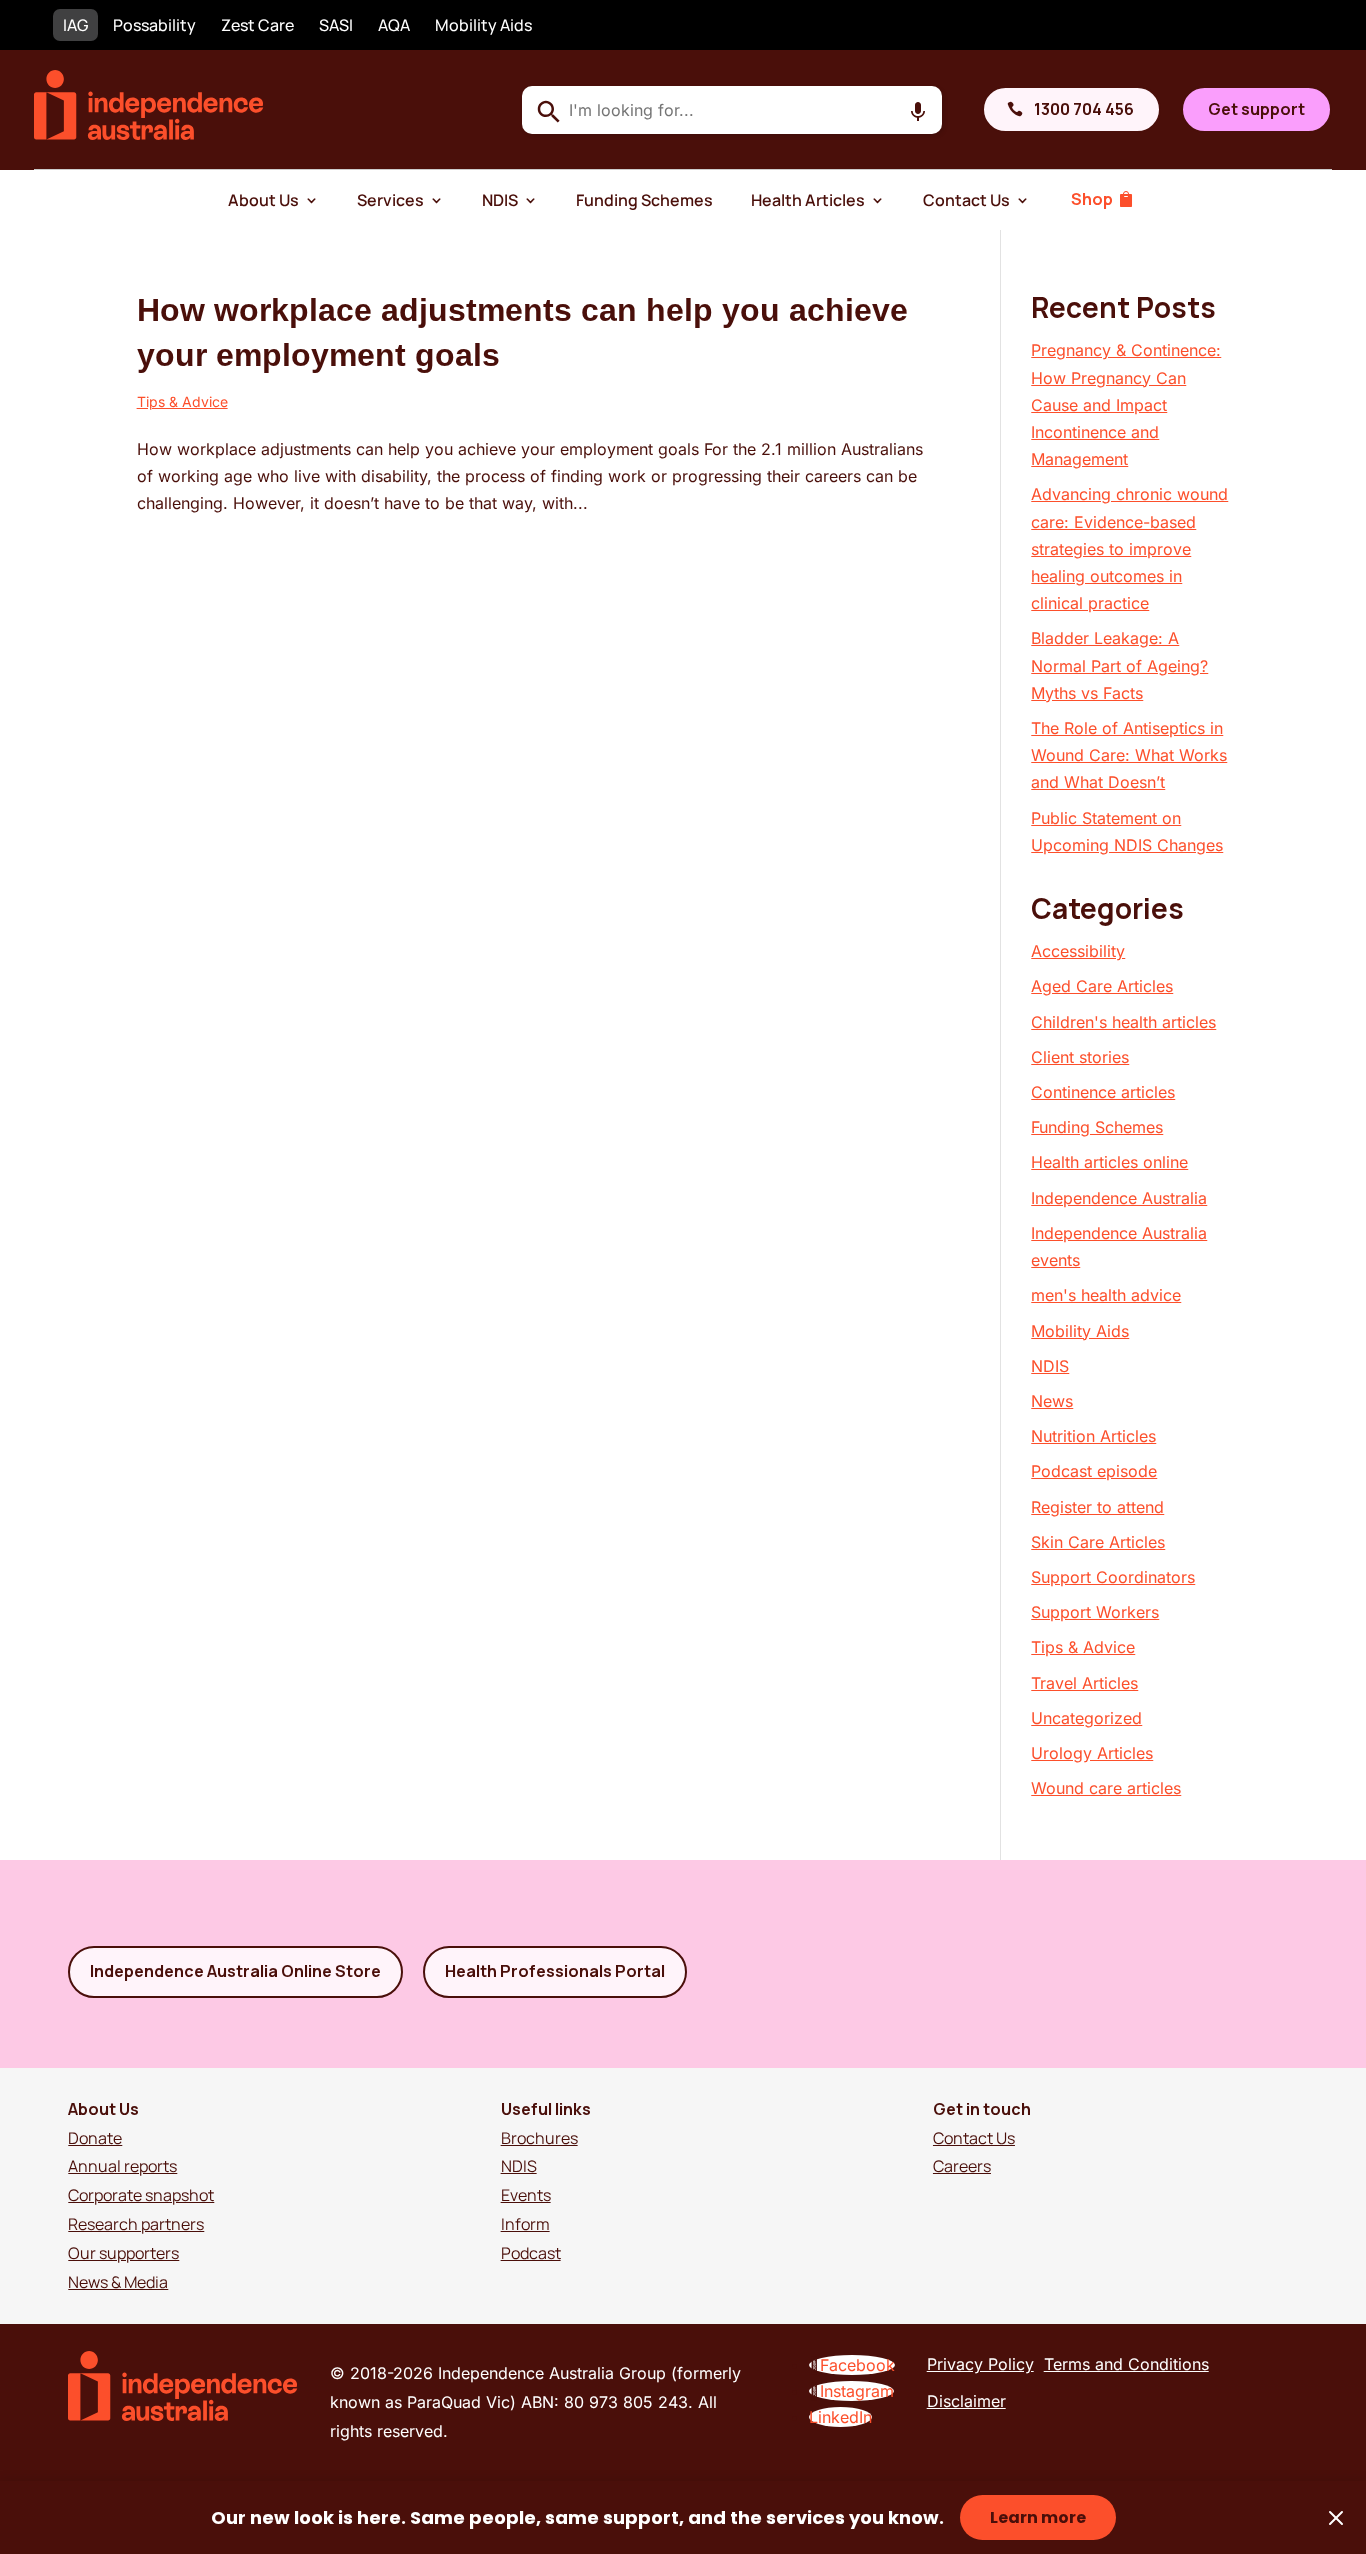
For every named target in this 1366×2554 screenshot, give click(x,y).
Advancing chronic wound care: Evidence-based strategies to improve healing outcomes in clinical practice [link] (1129, 548)
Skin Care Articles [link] (1098, 1542)
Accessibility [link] (1078, 951)
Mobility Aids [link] (483, 25)
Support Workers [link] (1095, 1612)
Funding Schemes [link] (644, 200)
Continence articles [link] (1103, 1092)
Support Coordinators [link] (1113, 1577)
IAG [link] (75, 25)
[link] (149, 134)
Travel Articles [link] (1084, 1683)
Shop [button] (1092, 199)
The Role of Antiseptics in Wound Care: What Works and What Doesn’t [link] (1129, 755)
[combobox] (732, 110)
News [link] (1052, 1401)
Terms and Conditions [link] (1126, 2364)
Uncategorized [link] (1086, 1718)
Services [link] (390, 200)
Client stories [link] (1080, 1057)
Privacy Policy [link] (980, 2364)
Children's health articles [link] (1123, 1022)
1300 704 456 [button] (1084, 109)
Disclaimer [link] (966, 2401)
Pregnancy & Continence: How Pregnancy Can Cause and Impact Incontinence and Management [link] (1126, 404)
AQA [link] (394, 25)
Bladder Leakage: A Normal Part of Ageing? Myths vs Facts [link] (1119, 665)
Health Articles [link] (808, 200)
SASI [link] (336, 25)
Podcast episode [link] (1094, 1471)
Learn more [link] (1038, 2517)
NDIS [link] (500, 200)
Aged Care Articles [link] (1102, 986)
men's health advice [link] (1106, 1295)
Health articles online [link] (1109, 1162)
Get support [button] (1256, 109)
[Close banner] (1336, 2518)
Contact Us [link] (966, 200)
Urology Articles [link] (1092, 1753)
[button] (852, 2365)
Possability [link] (154, 25)
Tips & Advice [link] (182, 401)
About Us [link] (263, 200)
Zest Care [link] (257, 25)
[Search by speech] (918, 112)
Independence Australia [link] (1119, 1198)
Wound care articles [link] (1106, 1788)
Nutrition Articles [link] (1093, 1436)
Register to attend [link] (1097, 1507)
